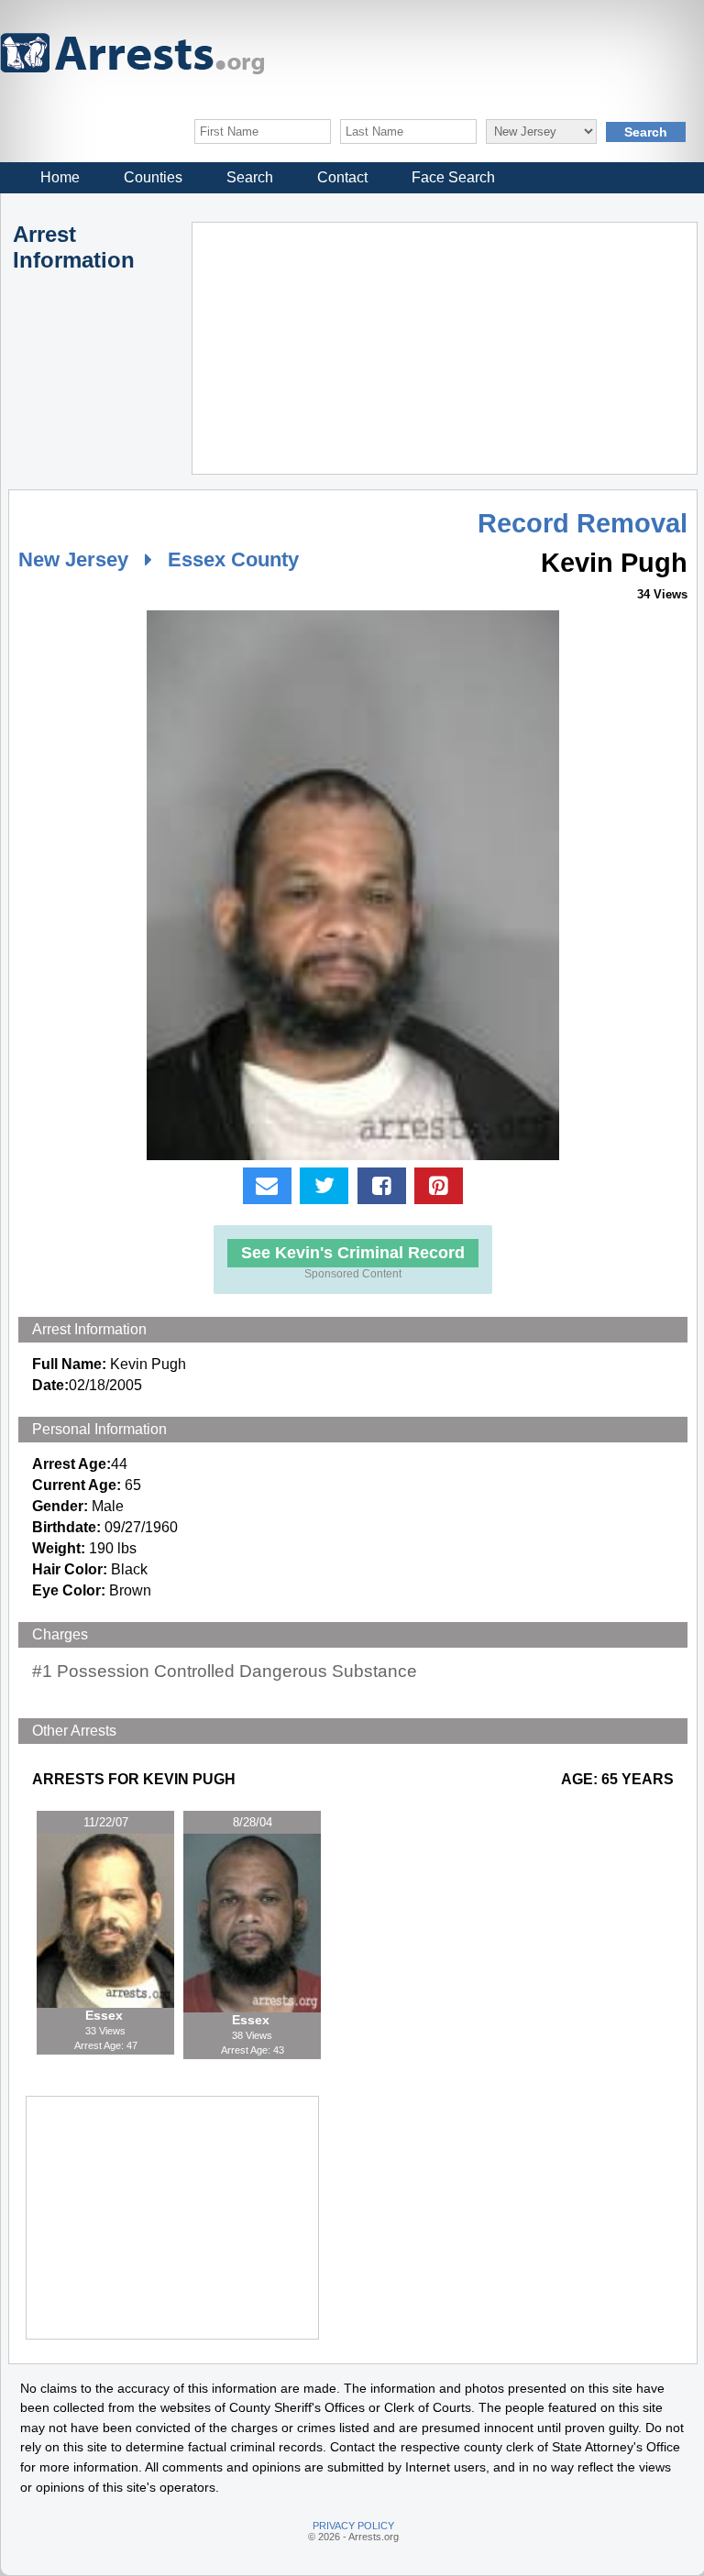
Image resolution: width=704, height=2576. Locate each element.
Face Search (453, 177)
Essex (106, 2015)
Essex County (233, 559)
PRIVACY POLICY (353, 2526)
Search (250, 177)
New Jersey (73, 559)
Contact (342, 177)
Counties (153, 177)
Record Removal (583, 523)
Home (60, 177)
